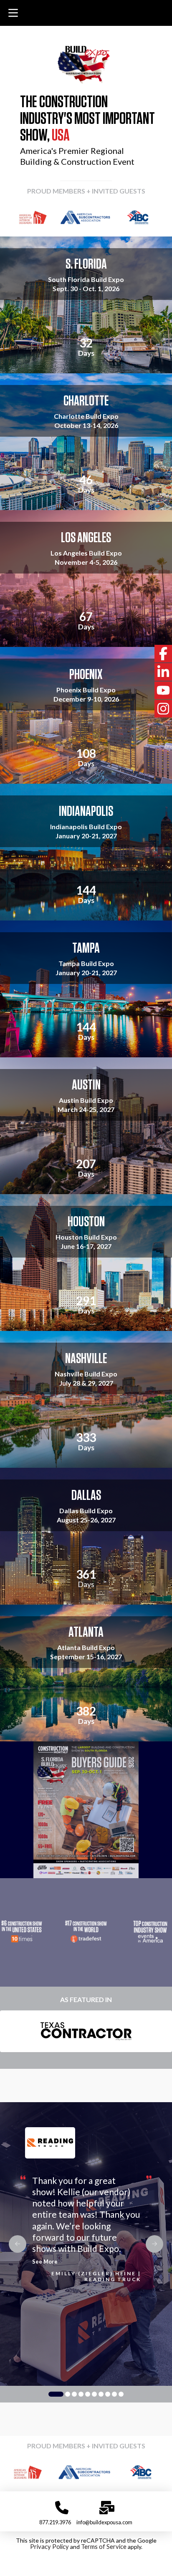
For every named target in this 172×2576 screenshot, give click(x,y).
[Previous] (18, 217)
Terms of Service (104, 2547)
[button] (13, 13)
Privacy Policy (49, 2547)
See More (45, 2262)
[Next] (154, 217)
